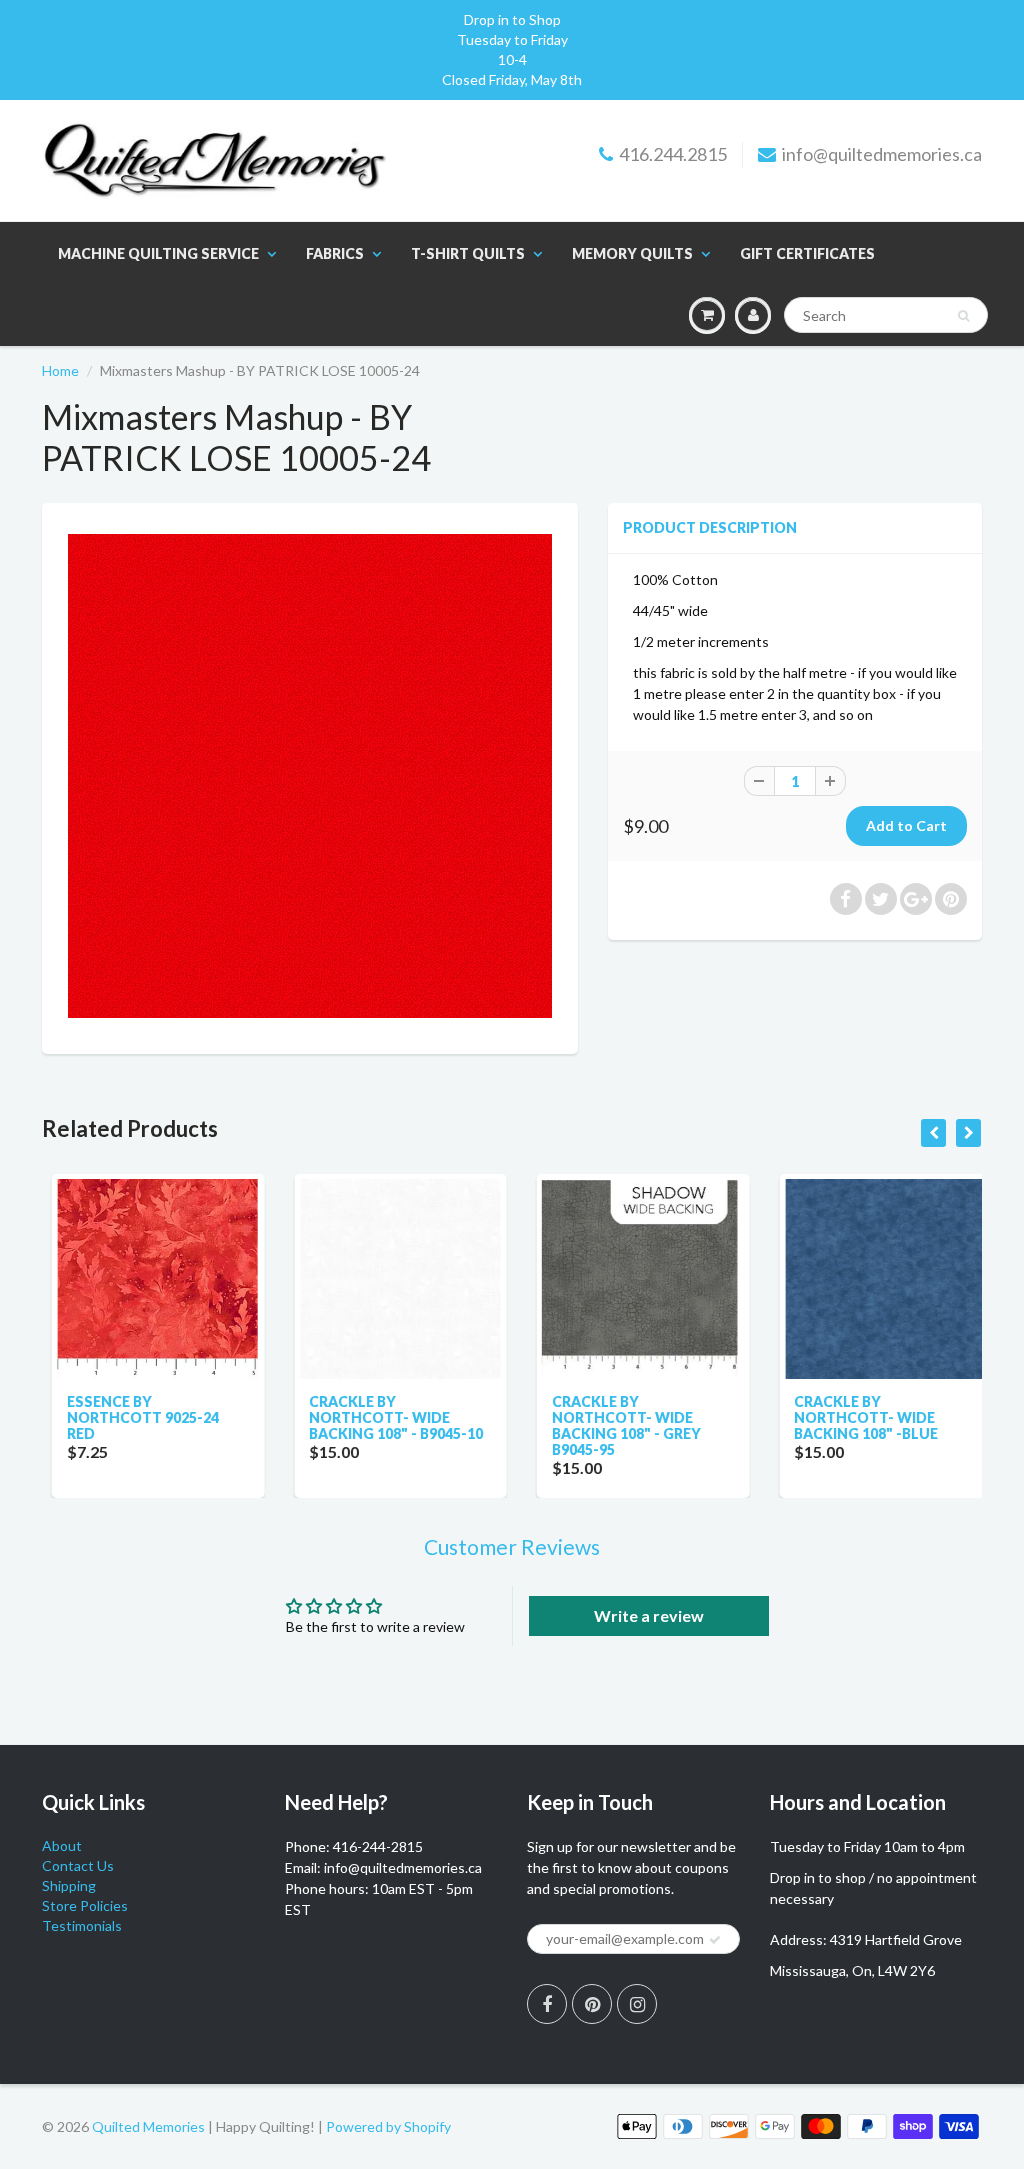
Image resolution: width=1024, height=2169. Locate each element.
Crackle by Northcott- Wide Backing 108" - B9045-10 (387, 1417)
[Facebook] (547, 2004)
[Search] (963, 316)
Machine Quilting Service (158, 253)
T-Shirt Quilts (468, 253)
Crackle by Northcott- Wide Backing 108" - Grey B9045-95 (616, 1425)
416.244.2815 (673, 154)
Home (60, 370)
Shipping (69, 1885)
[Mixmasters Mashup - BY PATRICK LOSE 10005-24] (310, 776)
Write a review (649, 1615)
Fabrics (335, 253)
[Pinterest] (592, 2004)
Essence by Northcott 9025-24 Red (133, 1417)
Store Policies (85, 1905)
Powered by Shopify (388, 2126)
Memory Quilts (632, 253)
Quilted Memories (148, 2126)
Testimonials (82, 1925)
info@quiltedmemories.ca (882, 154)
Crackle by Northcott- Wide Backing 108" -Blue (857, 1417)
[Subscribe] (715, 1940)
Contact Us (78, 1865)
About (62, 1845)
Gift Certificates (807, 253)
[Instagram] (637, 2004)
